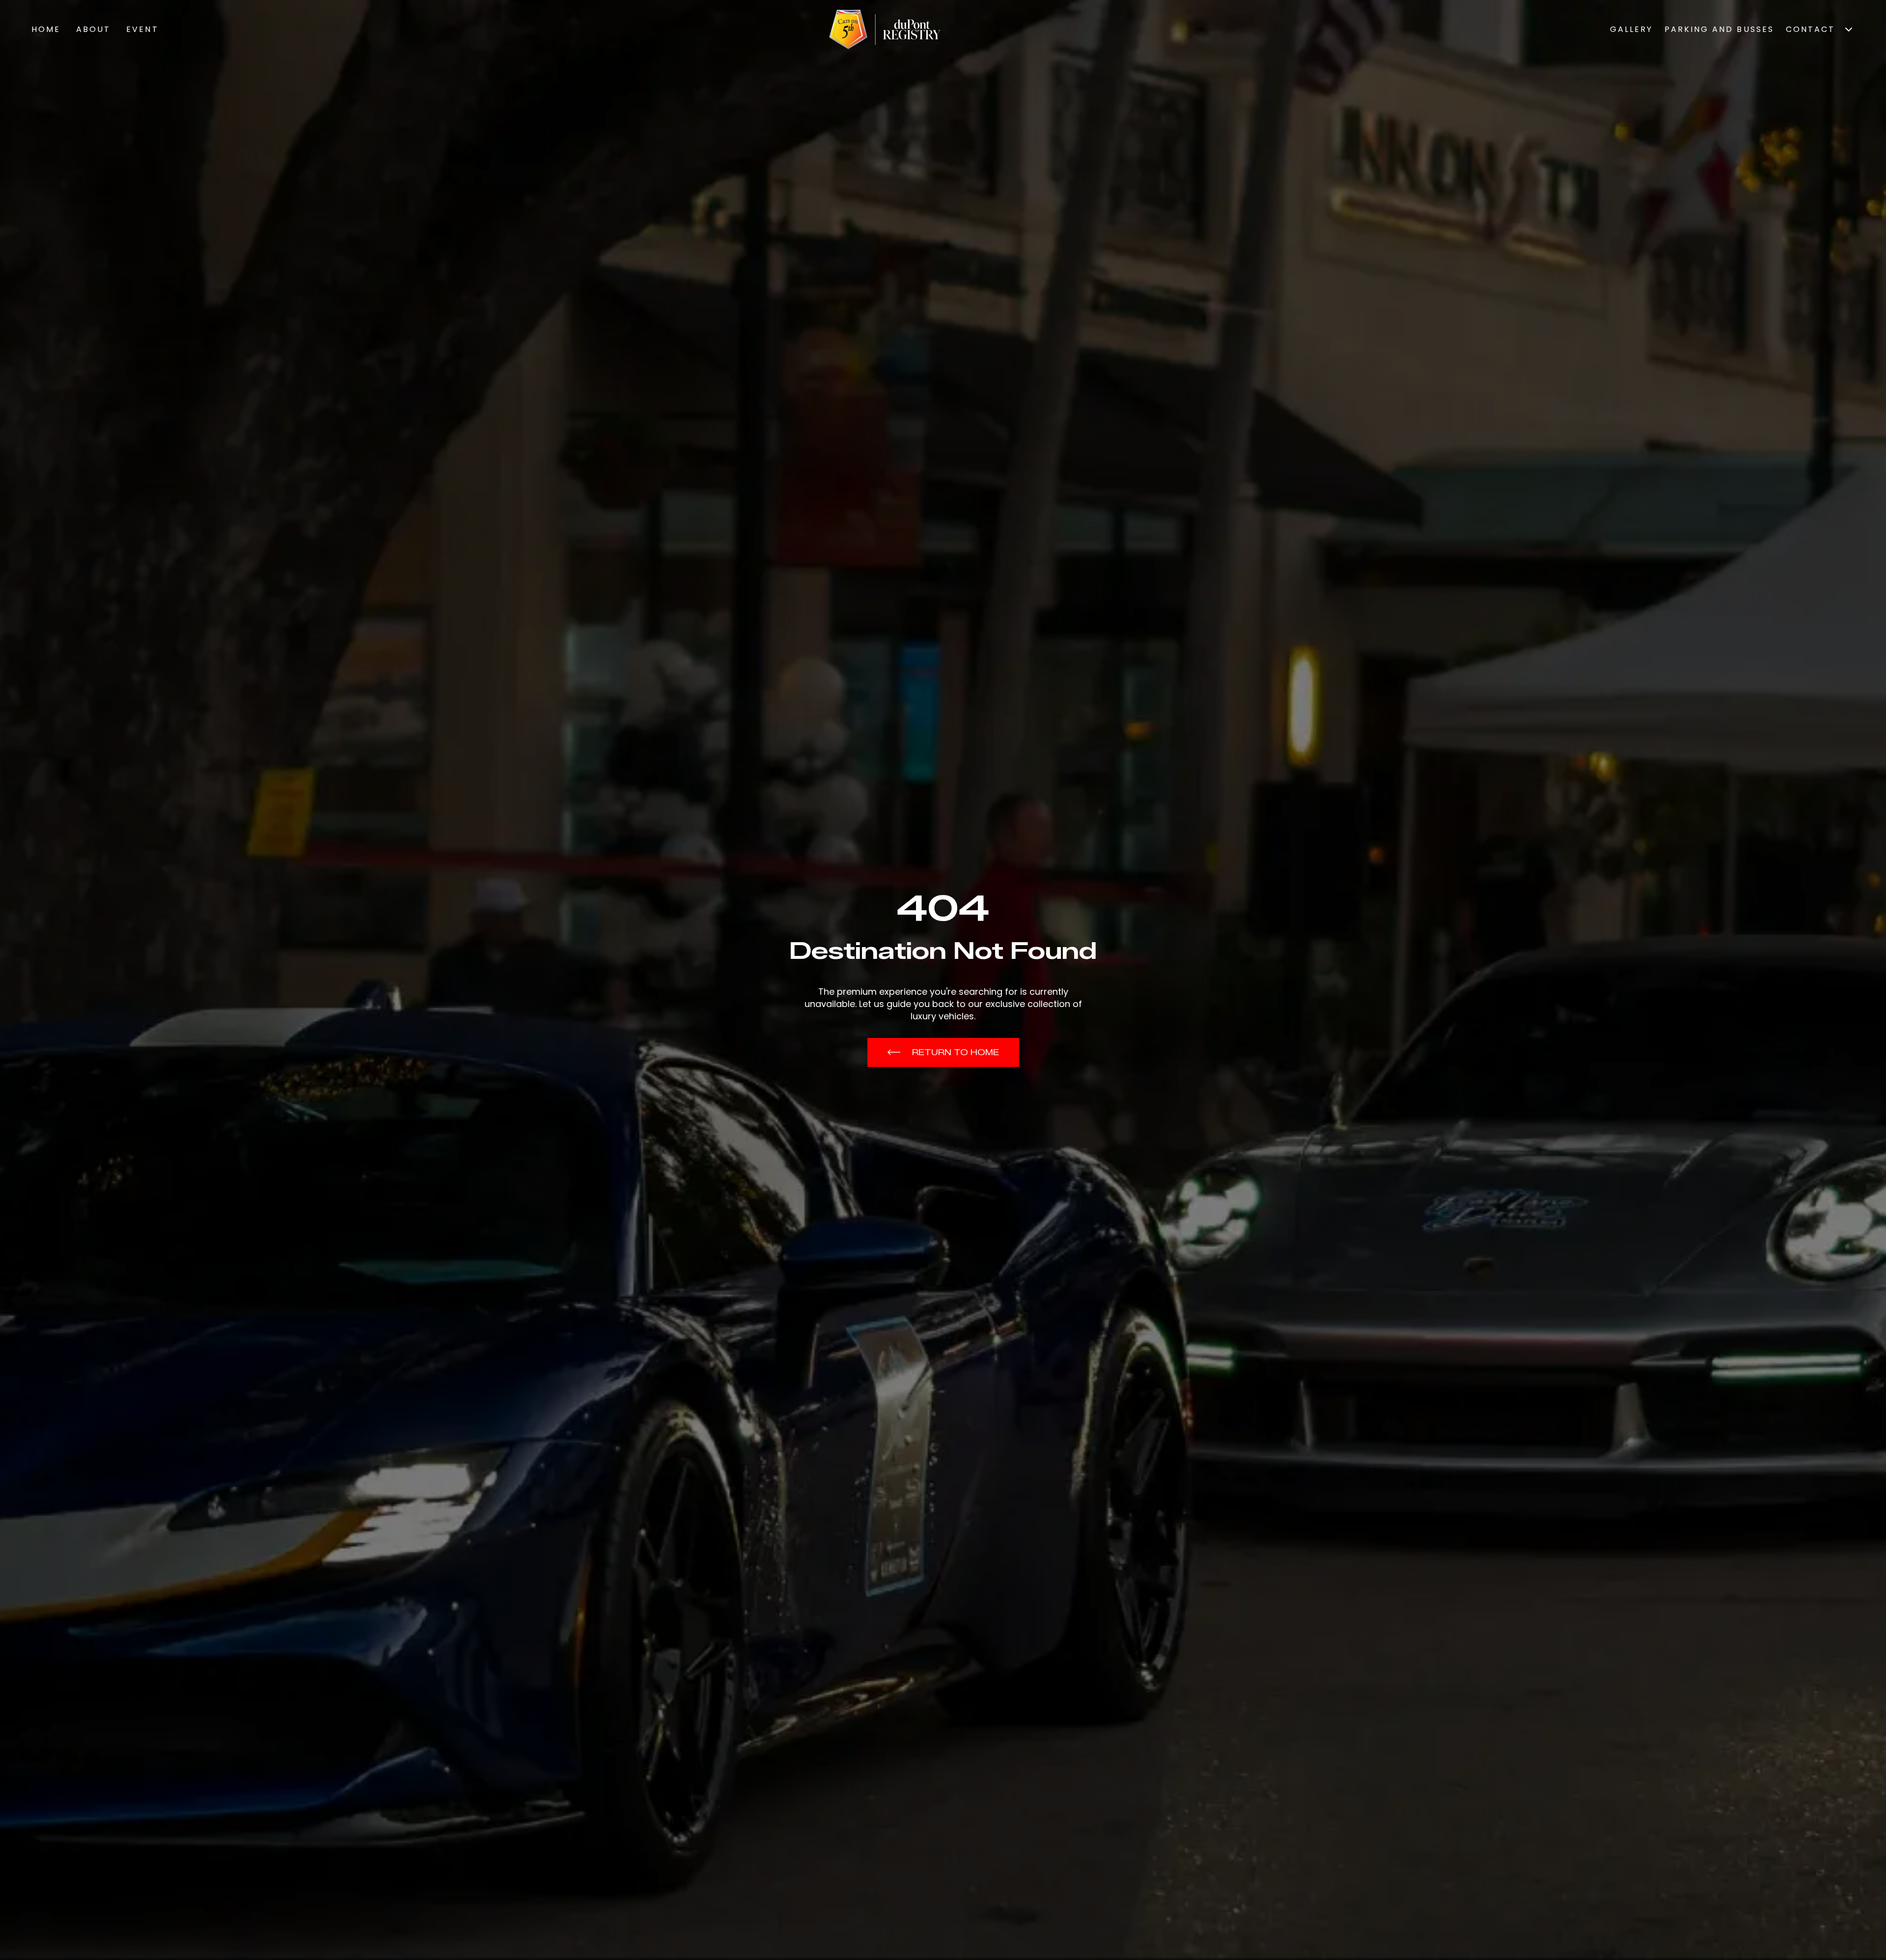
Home (46, 29)
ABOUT (93, 29)
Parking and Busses (1719, 29)
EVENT (142, 29)
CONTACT (1810, 29)
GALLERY (1631, 29)
